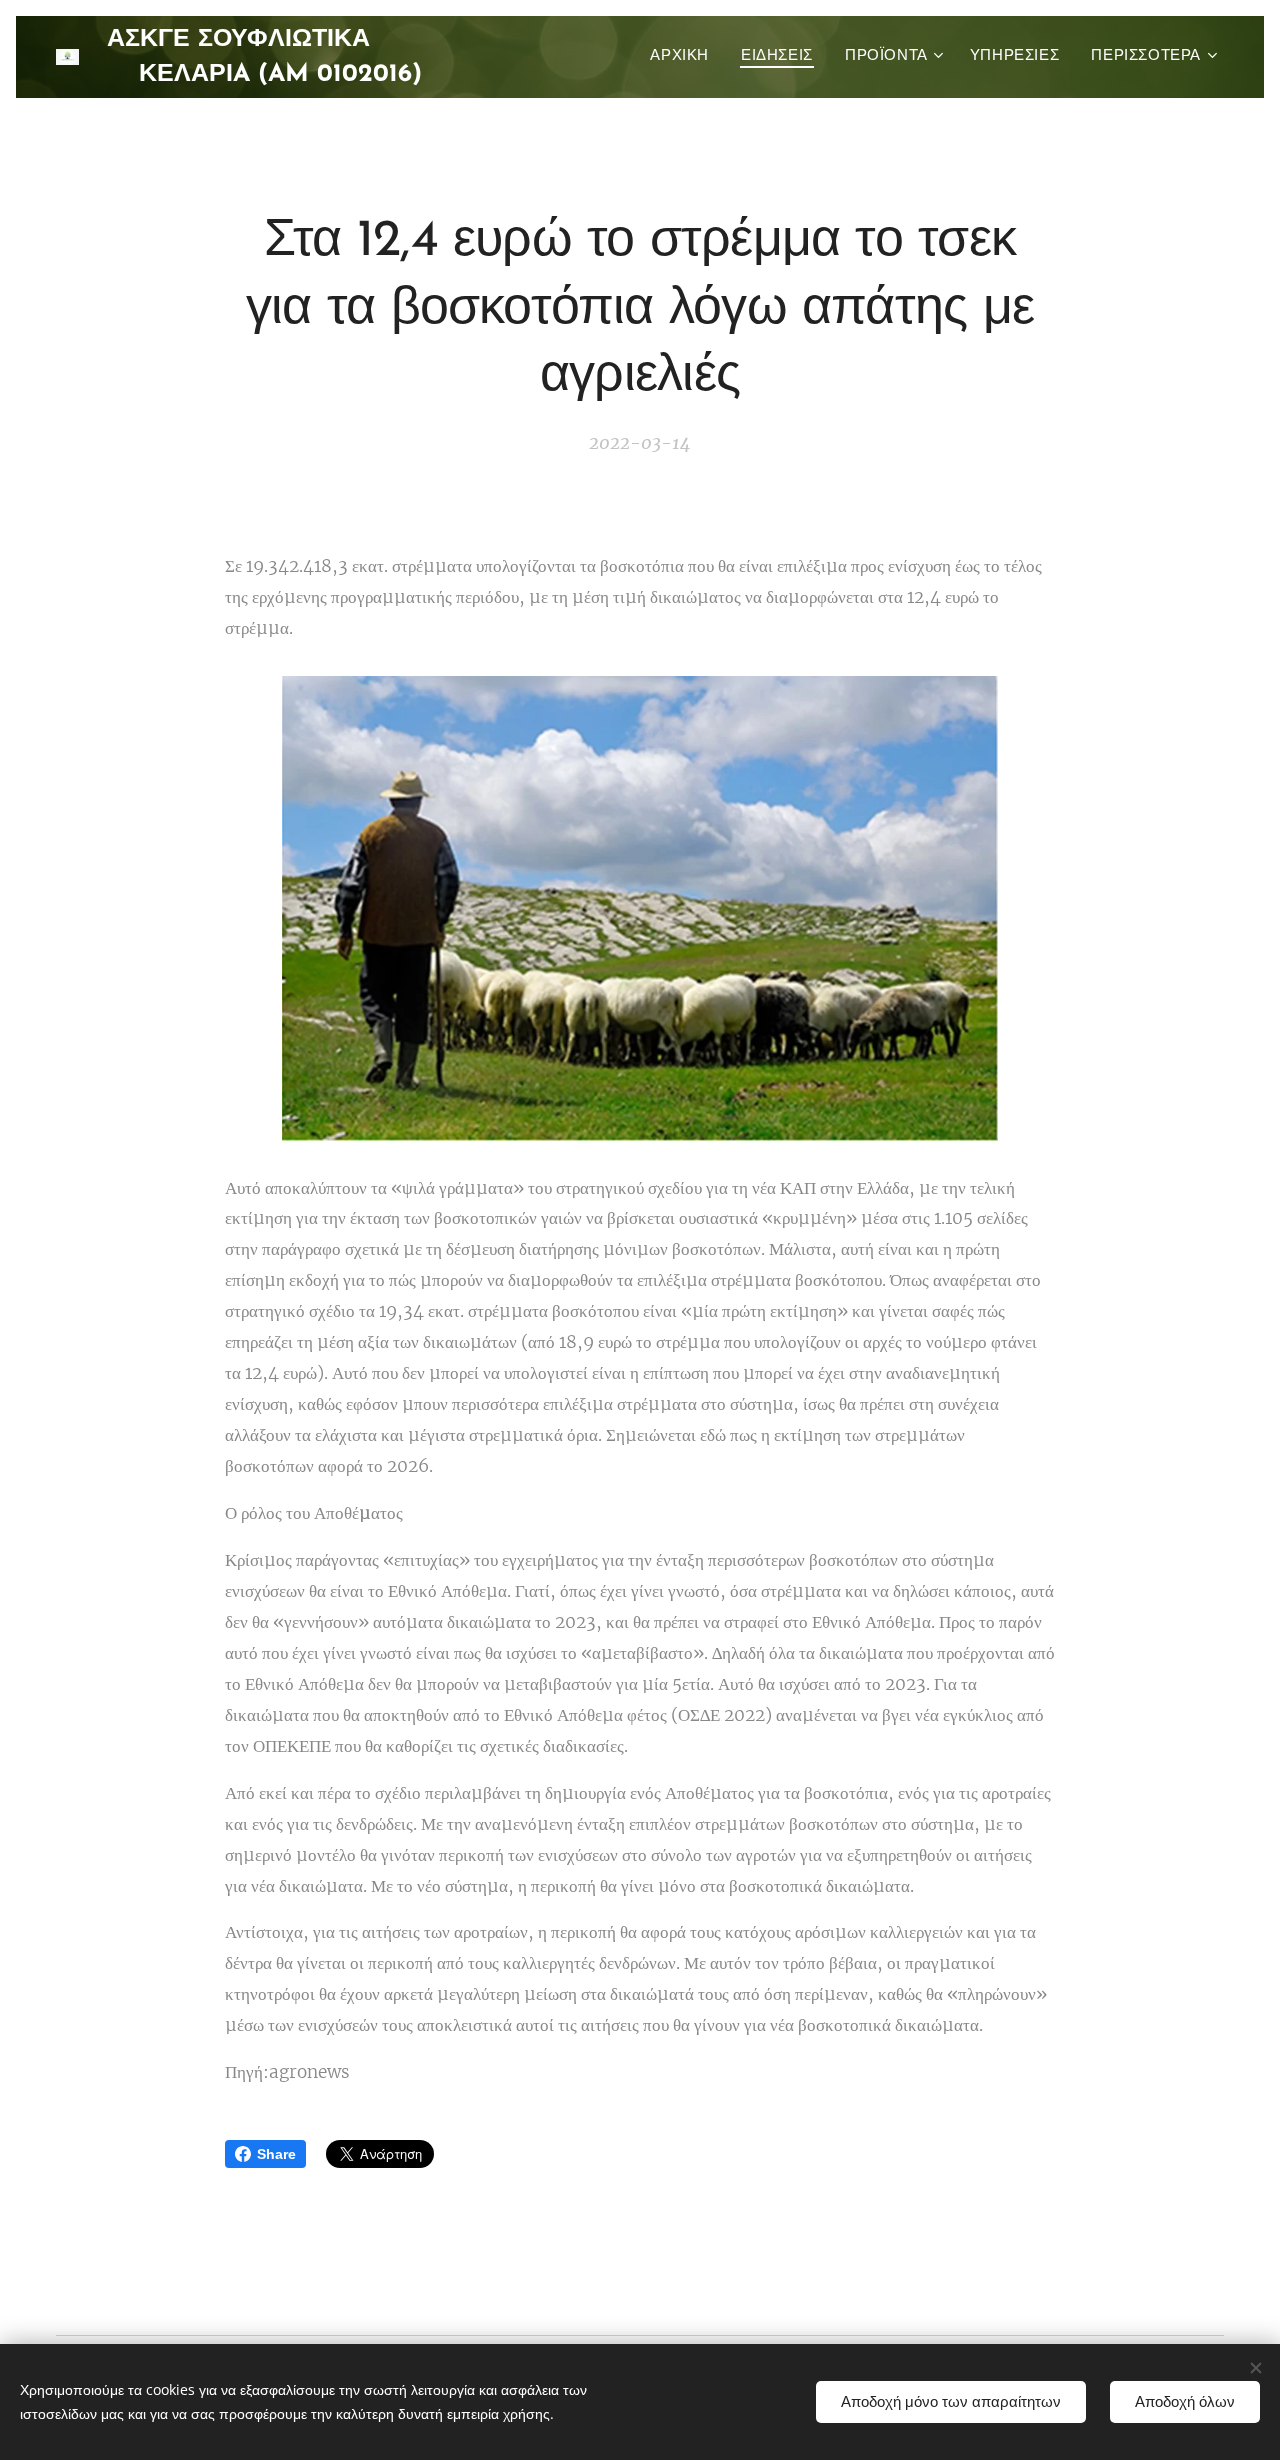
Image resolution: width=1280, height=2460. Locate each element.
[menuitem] (685, 57)
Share (276, 2154)
